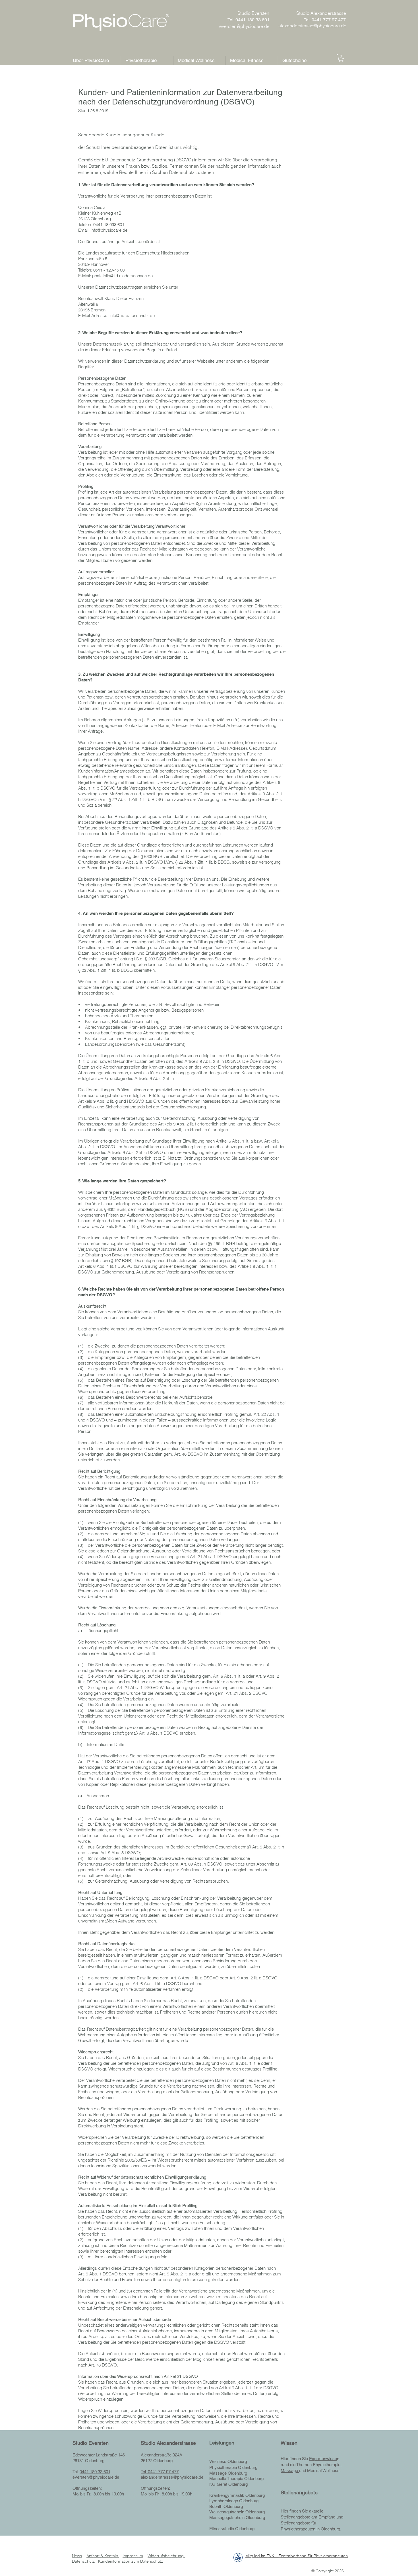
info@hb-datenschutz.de (132, 316)
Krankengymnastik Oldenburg (237, 2495)
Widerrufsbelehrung (166, 2556)
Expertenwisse (323, 2459)
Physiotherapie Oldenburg (233, 2467)
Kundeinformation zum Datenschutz (131, 2561)
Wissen (289, 2443)
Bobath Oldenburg (226, 2506)
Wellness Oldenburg (228, 2461)
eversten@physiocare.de (96, 2477)
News (77, 2556)
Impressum (133, 2556)
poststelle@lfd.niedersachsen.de (122, 276)
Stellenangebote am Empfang (309, 2517)
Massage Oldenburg (228, 2473)
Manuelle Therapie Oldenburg (236, 2479)
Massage (290, 2471)
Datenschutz (83, 2561)
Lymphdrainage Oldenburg (234, 2501)
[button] (341, 58)
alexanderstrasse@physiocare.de (172, 2477)
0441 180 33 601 (95, 2472)
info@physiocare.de (109, 230)
